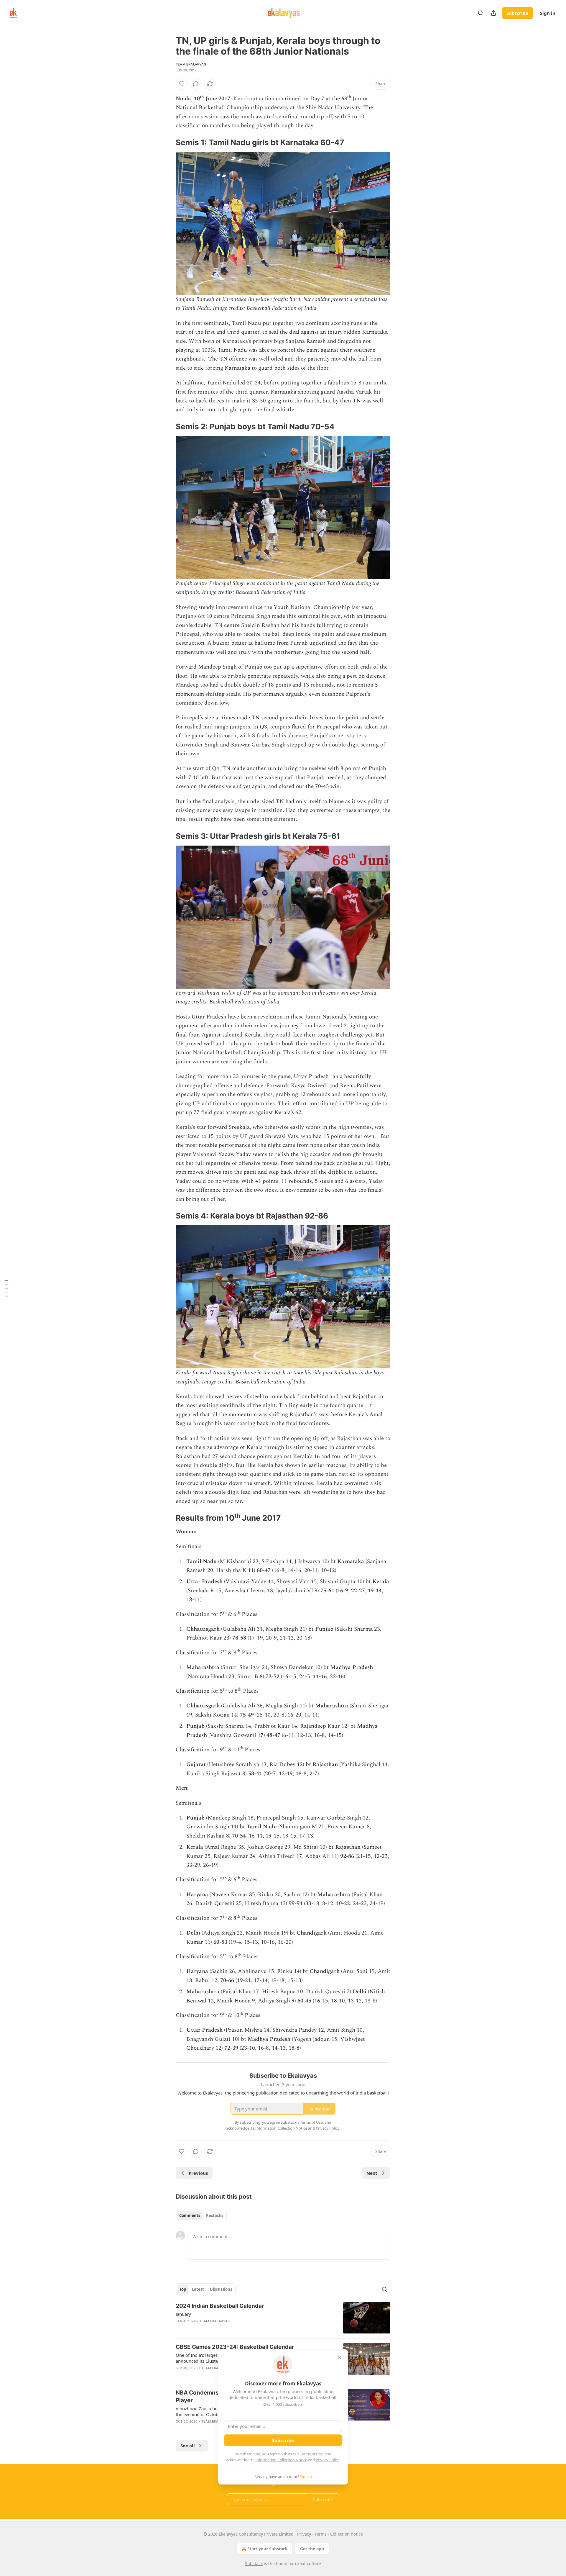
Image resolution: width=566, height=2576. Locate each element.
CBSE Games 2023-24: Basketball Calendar (235, 2347)
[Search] (481, 13)
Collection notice (347, 2534)
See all (188, 2446)
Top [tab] (183, 2289)
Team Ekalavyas (191, 64)
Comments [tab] (190, 2215)
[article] (283, 2318)
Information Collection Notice (281, 2460)
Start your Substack (268, 2549)
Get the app (312, 2549)
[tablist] (201, 2215)
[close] (340, 2358)
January (183, 2314)
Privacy (304, 2534)
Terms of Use (311, 2454)
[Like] (182, 84)
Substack (254, 2563)
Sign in (548, 13)
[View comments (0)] (196, 84)
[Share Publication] (493, 13)
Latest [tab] (198, 2289)
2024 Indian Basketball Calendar (220, 2306)
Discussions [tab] (221, 2289)
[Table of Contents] (6, 1288)
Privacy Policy (328, 2460)
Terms (321, 2534)
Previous (198, 2173)
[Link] (167, 143)
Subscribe (517, 13)
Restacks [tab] (215, 2215)
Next (372, 2173)
